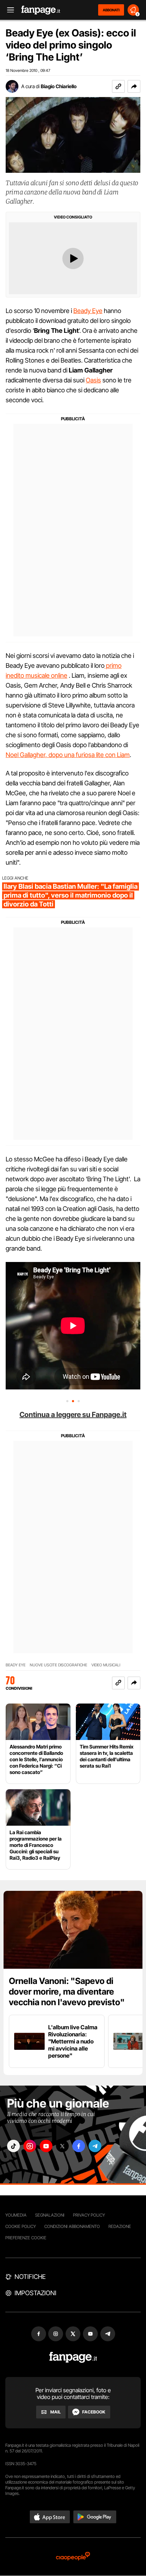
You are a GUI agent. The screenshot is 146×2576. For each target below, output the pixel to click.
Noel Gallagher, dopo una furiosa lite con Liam (68, 755)
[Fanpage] (73, 2357)
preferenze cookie (26, 2238)
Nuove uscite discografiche (58, 1665)
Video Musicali (106, 1665)
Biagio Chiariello (59, 86)
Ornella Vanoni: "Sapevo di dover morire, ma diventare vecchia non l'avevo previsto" (67, 1992)
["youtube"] (46, 2146)
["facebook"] (79, 2146)
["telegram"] (95, 2146)
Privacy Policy (89, 2215)
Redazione (120, 2226)
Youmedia (16, 2215)
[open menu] (8, 10)
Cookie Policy (21, 2226)
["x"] (62, 2146)
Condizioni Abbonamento (72, 2226)
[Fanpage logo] (41, 10)
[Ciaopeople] (73, 2557)
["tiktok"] (13, 2146)
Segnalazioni (50, 2215)
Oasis (93, 380)
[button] (134, 86)
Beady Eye (88, 311)
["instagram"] (30, 2146)
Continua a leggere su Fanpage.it (73, 1415)
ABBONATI (111, 10)
